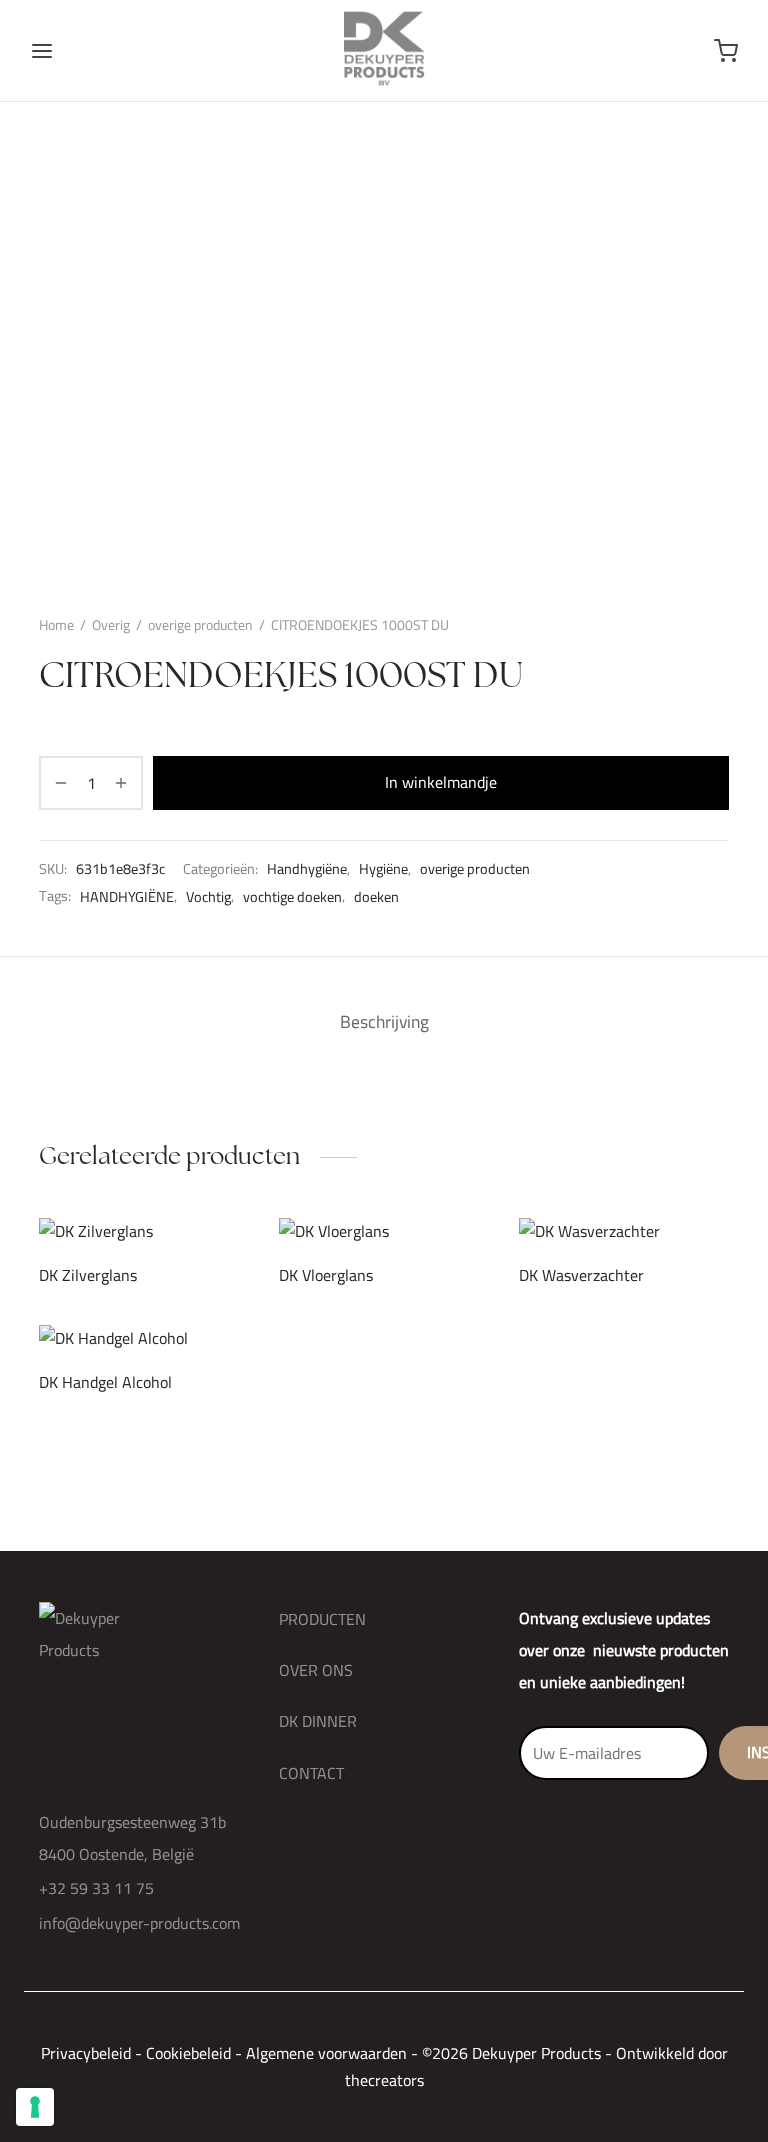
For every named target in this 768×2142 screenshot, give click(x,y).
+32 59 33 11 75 (96, 1888)
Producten (322, 1619)
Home (56, 625)
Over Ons (316, 1670)
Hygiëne (383, 869)
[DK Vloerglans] (384, 1231)
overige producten (200, 625)
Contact (311, 1773)
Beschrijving (384, 1021)
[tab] (384, 1022)
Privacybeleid (86, 2053)
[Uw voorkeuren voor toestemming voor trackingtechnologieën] (35, 2107)
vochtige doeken (292, 896)
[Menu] (42, 51)
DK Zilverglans (88, 1275)
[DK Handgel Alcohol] (144, 1338)
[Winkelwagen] (726, 51)
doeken (376, 896)
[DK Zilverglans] (144, 1231)
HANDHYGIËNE (127, 896)
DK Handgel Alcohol (105, 1381)
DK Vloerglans (326, 1275)
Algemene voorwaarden (326, 2053)
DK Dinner (318, 1721)
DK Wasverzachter (581, 1275)
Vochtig (208, 896)
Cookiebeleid (188, 2053)
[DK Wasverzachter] (624, 1231)
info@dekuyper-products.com (139, 1923)
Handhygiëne (307, 869)
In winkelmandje (441, 782)
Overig (111, 625)
